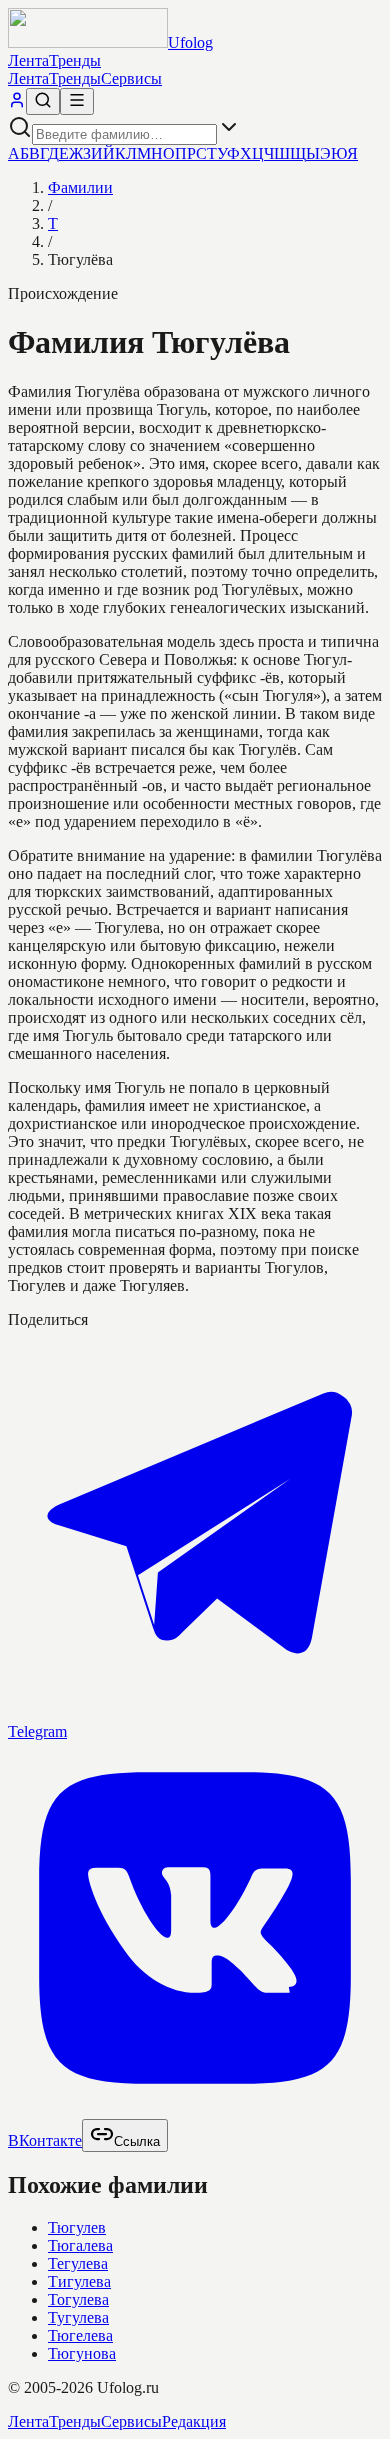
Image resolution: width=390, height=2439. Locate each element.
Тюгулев (77, 2227)
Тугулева (78, 2317)
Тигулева (79, 2281)
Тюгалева (80, 2245)
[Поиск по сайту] (43, 101)
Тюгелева (80, 2335)
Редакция (194, 2421)
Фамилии (80, 187)
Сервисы (131, 78)
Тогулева (78, 2299)
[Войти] (17, 103)
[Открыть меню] (77, 101)
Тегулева (78, 2263)
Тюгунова (82, 2353)
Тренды (75, 60)
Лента (28, 60)
